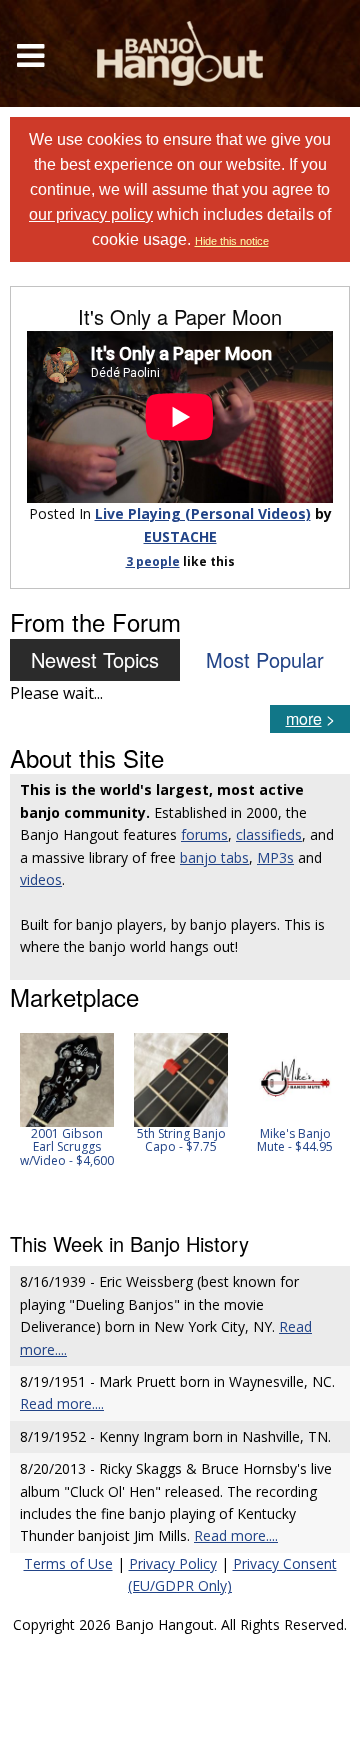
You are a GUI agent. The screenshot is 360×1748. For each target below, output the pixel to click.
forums (204, 834)
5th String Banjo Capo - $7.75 (181, 1140)
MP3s (275, 857)
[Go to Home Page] (180, 53)
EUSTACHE (180, 536)
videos (41, 879)
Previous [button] (20, 1120)
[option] (67, 1100)
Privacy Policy (173, 1563)
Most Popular (265, 659)
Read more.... (62, 1403)
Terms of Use (68, 1563)
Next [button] (322, 1120)
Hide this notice (232, 241)
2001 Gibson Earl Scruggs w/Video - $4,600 (67, 1146)
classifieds (269, 834)
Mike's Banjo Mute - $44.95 (295, 1140)
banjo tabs (214, 857)
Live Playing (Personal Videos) (203, 513)
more (304, 718)
